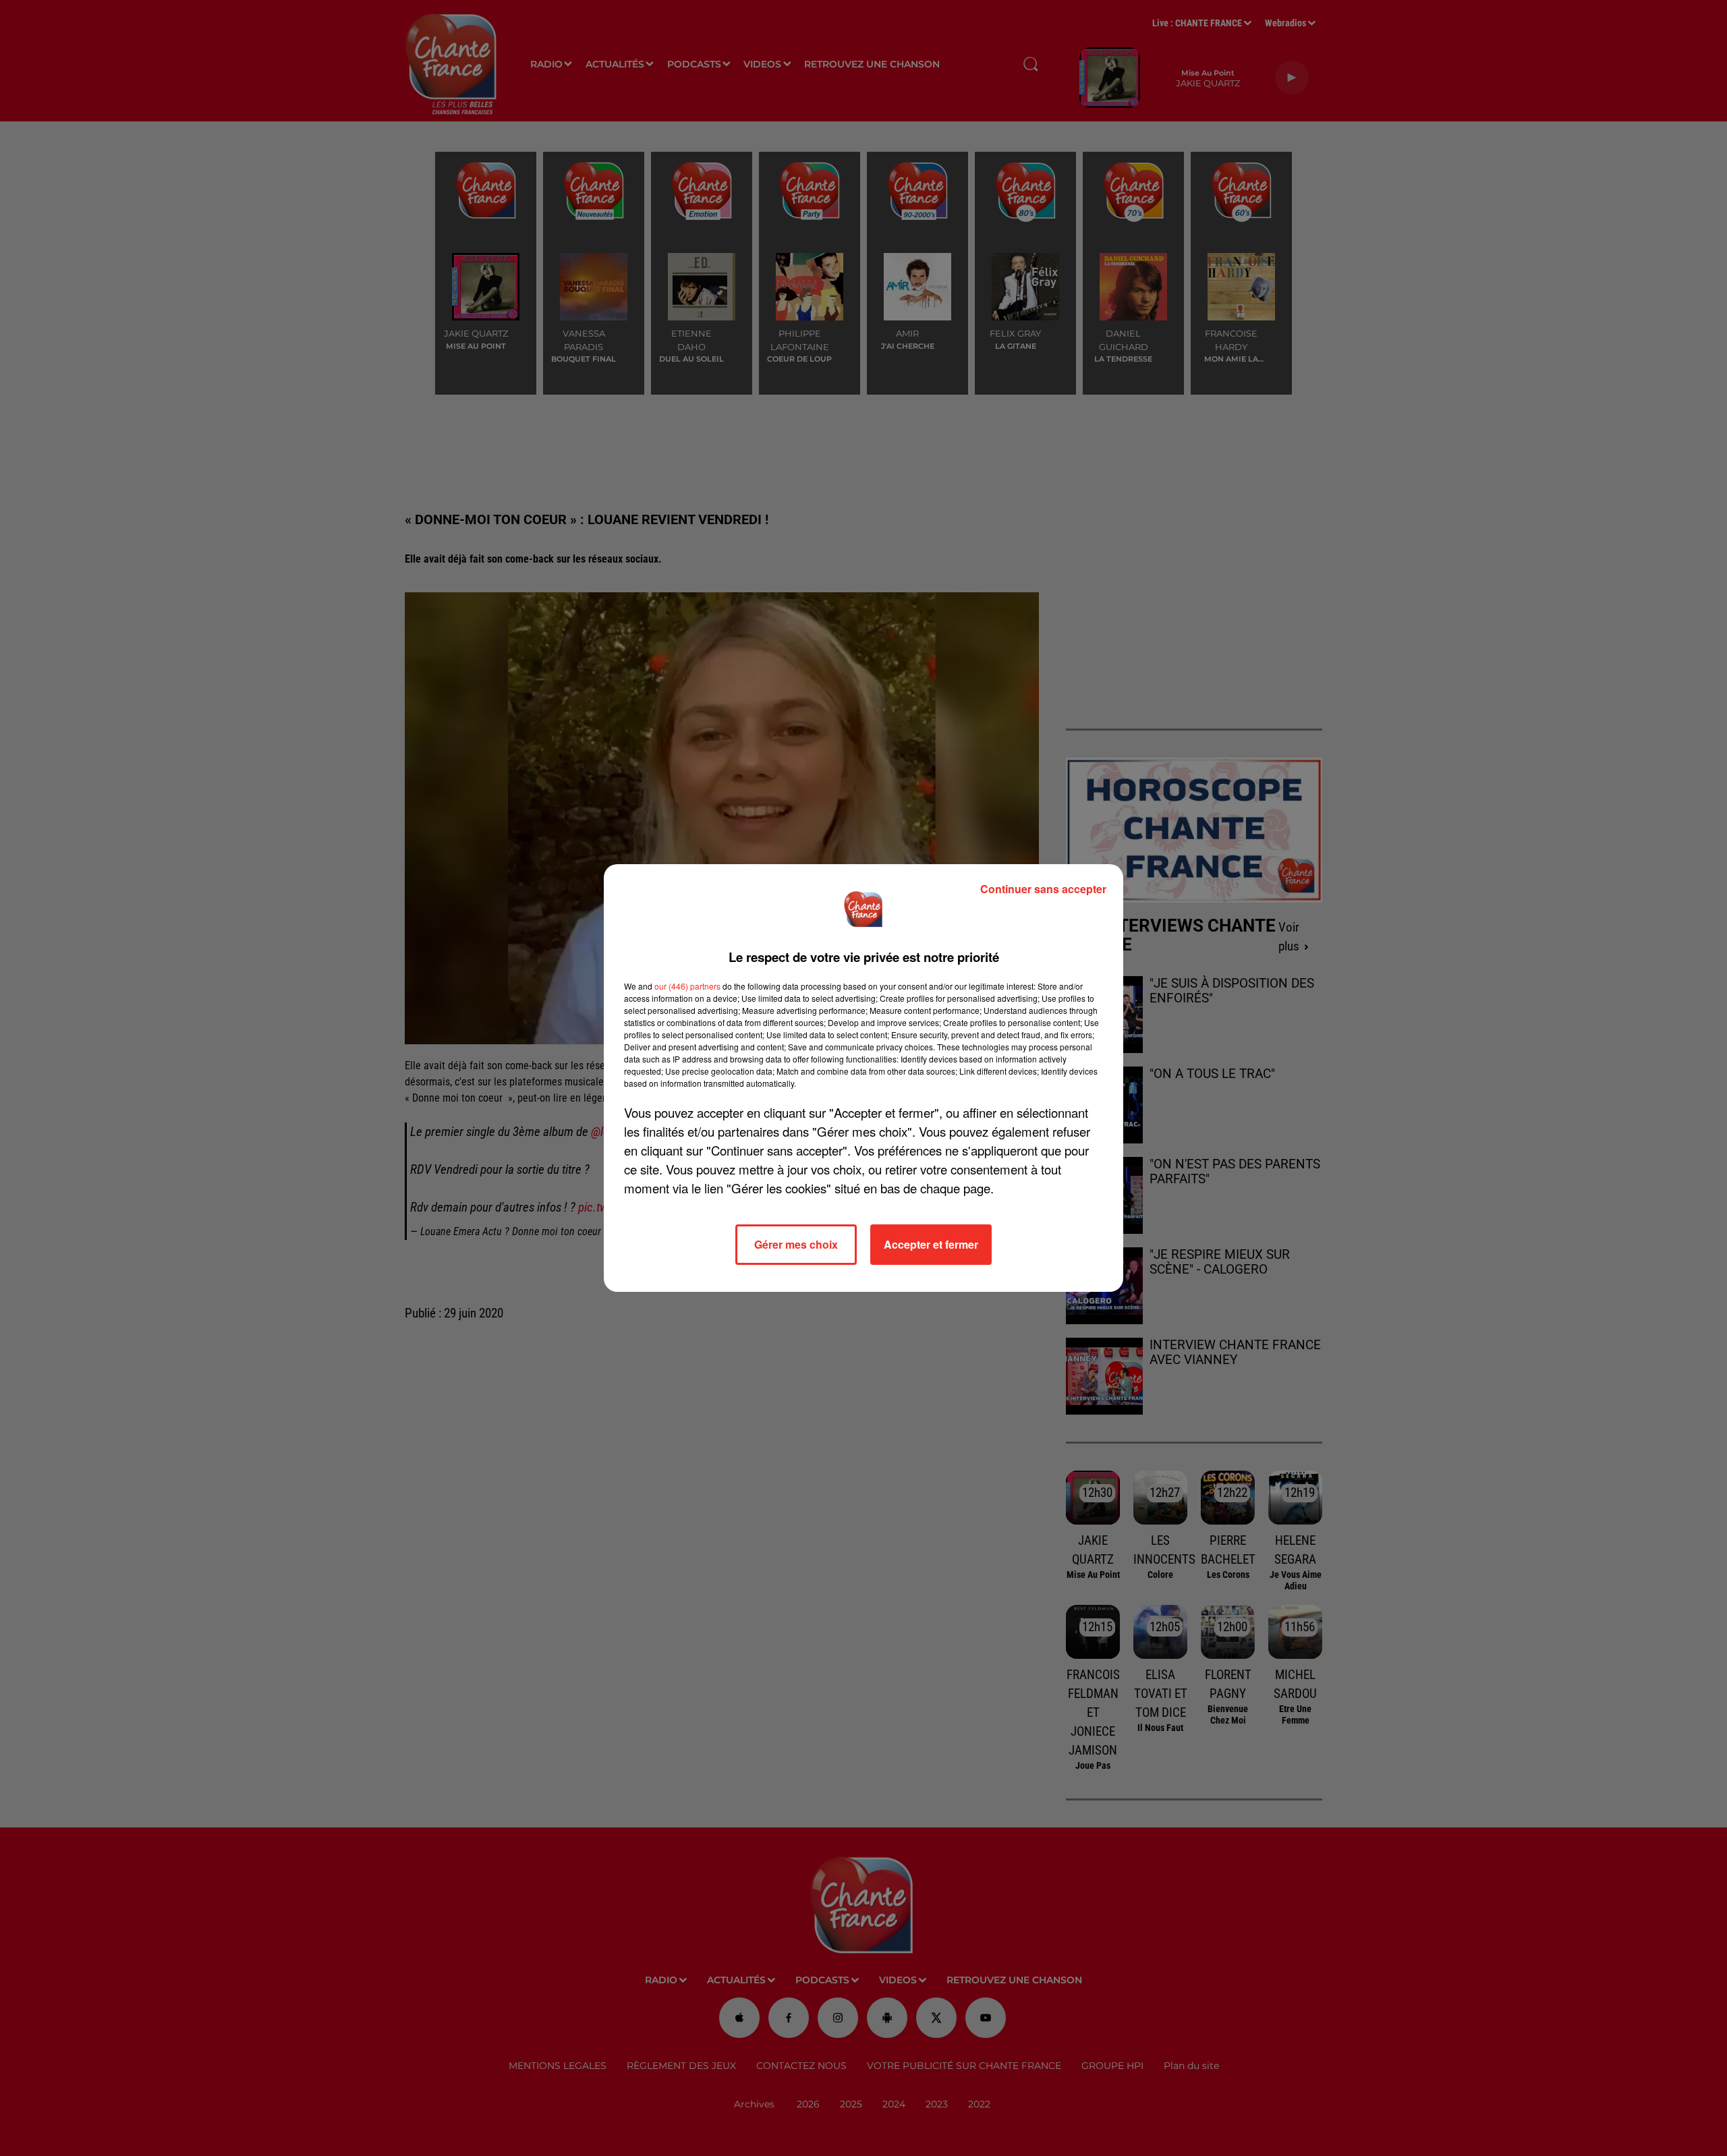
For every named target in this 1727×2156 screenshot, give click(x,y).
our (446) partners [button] (687, 986)
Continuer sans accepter (1043, 889)
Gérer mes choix (796, 1244)
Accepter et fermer (931, 1244)
